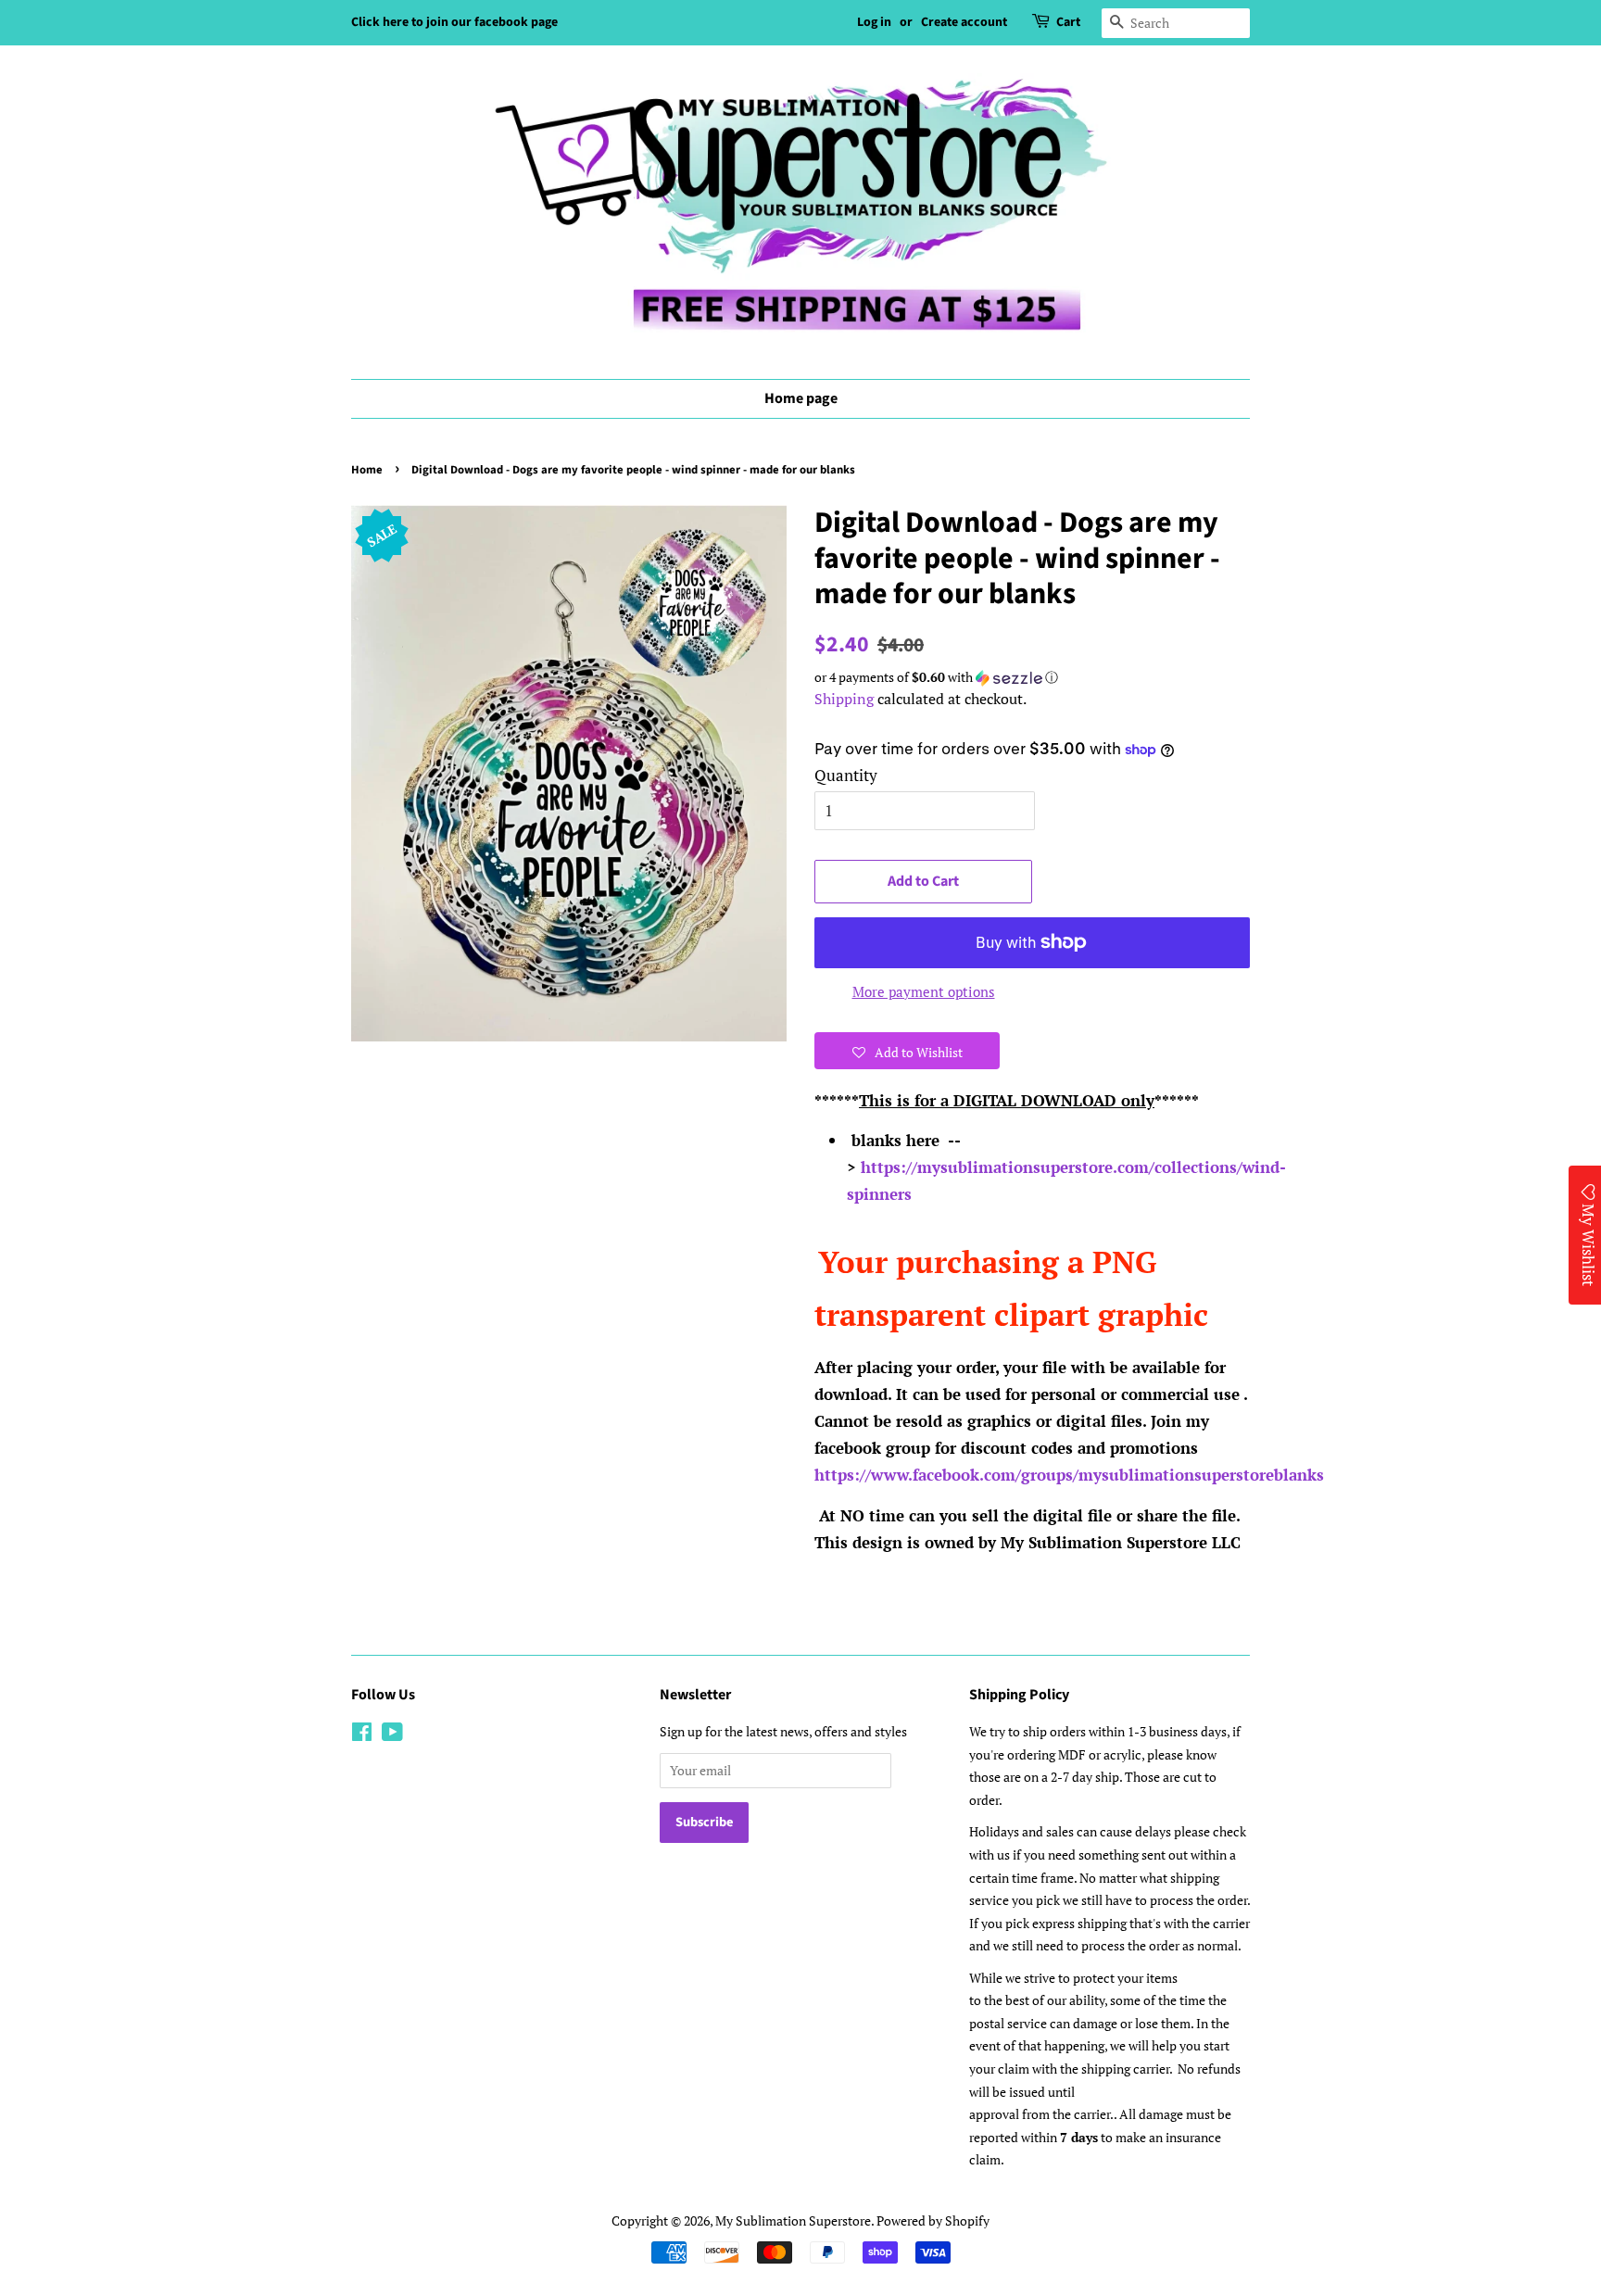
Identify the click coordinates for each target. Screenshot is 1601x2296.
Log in (874, 22)
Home (367, 470)
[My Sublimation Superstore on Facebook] (362, 1735)
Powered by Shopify (933, 2220)
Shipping (844, 699)
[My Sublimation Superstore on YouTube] (392, 1735)
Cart (1068, 22)
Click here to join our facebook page (454, 22)
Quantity (846, 775)
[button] (1032, 677)
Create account (964, 22)
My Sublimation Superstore (793, 2220)
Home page (801, 398)
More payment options (924, 991)
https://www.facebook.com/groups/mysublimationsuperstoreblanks (1069, 1475)
